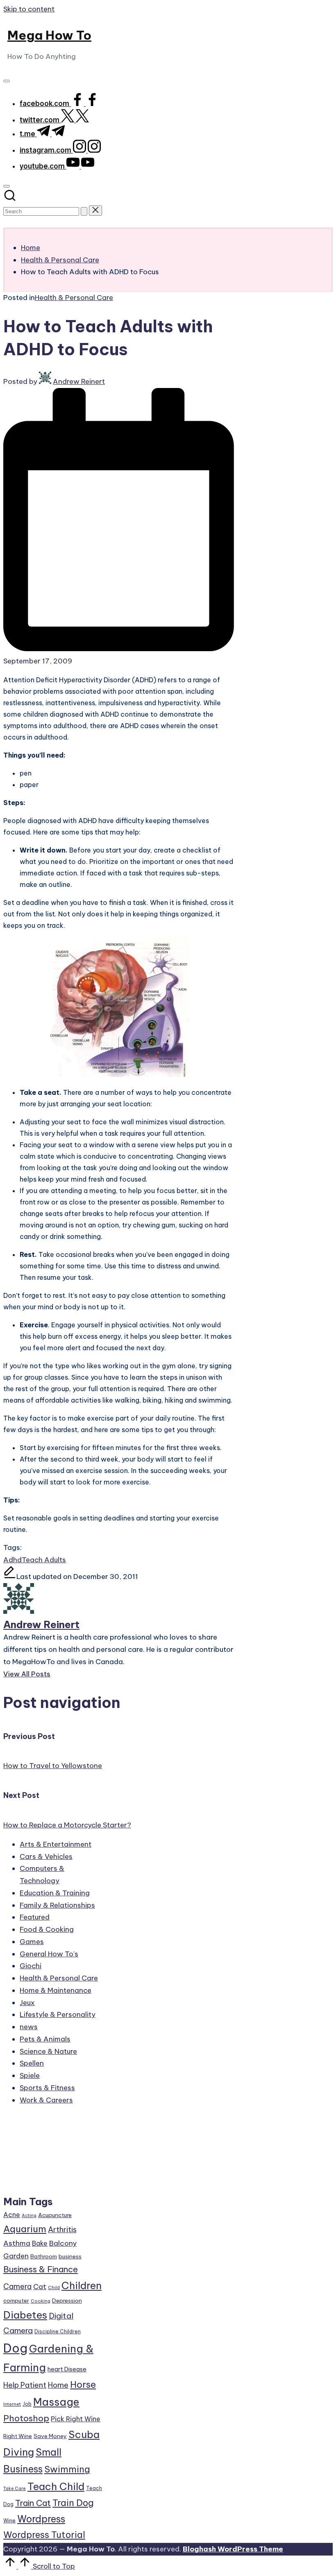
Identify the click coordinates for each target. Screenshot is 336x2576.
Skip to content (29, 9)
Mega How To (49, 35)
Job (27, 2404)
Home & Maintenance (56, 1990)
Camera (17, 2286)
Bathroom (44, 2256)
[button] (84, 211)
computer (16, 2301)
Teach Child (56, 2486)
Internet (12, 2404)
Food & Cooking (47, 1929)
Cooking (41, 2301)
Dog (15, 2348)
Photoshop (26, 2418)
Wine (9, 2521)
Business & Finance (41, 2269)
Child (54, 2287)
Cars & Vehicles (46, 1856)
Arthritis (62, 2230)
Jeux (27, 2003)
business (70, 2256)
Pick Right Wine (76, 2419)
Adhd (12, 1560)
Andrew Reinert (41, 1624)
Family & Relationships (57, 1905)
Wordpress (41, 2519)
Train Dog (73, 2503)
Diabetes (25, 2315)
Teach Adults (44, 1560)
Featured (35, 1917)
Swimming (67, 2469)
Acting (29, 2215)
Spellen (32, 2063)
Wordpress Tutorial (44, 2535)
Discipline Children (58, 2331)
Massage (56, 2402)
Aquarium (25, 2229)
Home (58, 2385)
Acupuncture (55, 2215)
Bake (40, 2243)
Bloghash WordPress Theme (233, 2549)
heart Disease (67, 2369)
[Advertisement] (53, 2154)
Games (32, 1942)
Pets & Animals (45, 2039)
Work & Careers (46, 2100)
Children (82, 2285)
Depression (67, 2301)
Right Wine (18, 2436)
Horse (83, 2384)
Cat (40, 2287)
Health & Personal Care (74, 298)
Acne (12, 2215)
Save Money (50, 2436)
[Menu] (7, 81)
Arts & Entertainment (56, 1844)
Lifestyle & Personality (58, 2014)
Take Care (15, 2488)
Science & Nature (48, 2051)
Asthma (17, 2243)
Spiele (30, 2075)
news (29, 2027)
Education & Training (55, 1893)
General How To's (49, 1954)
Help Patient (25, 2385)
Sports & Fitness (47, 2088)
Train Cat (33, 2503)
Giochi (31, 1966)
